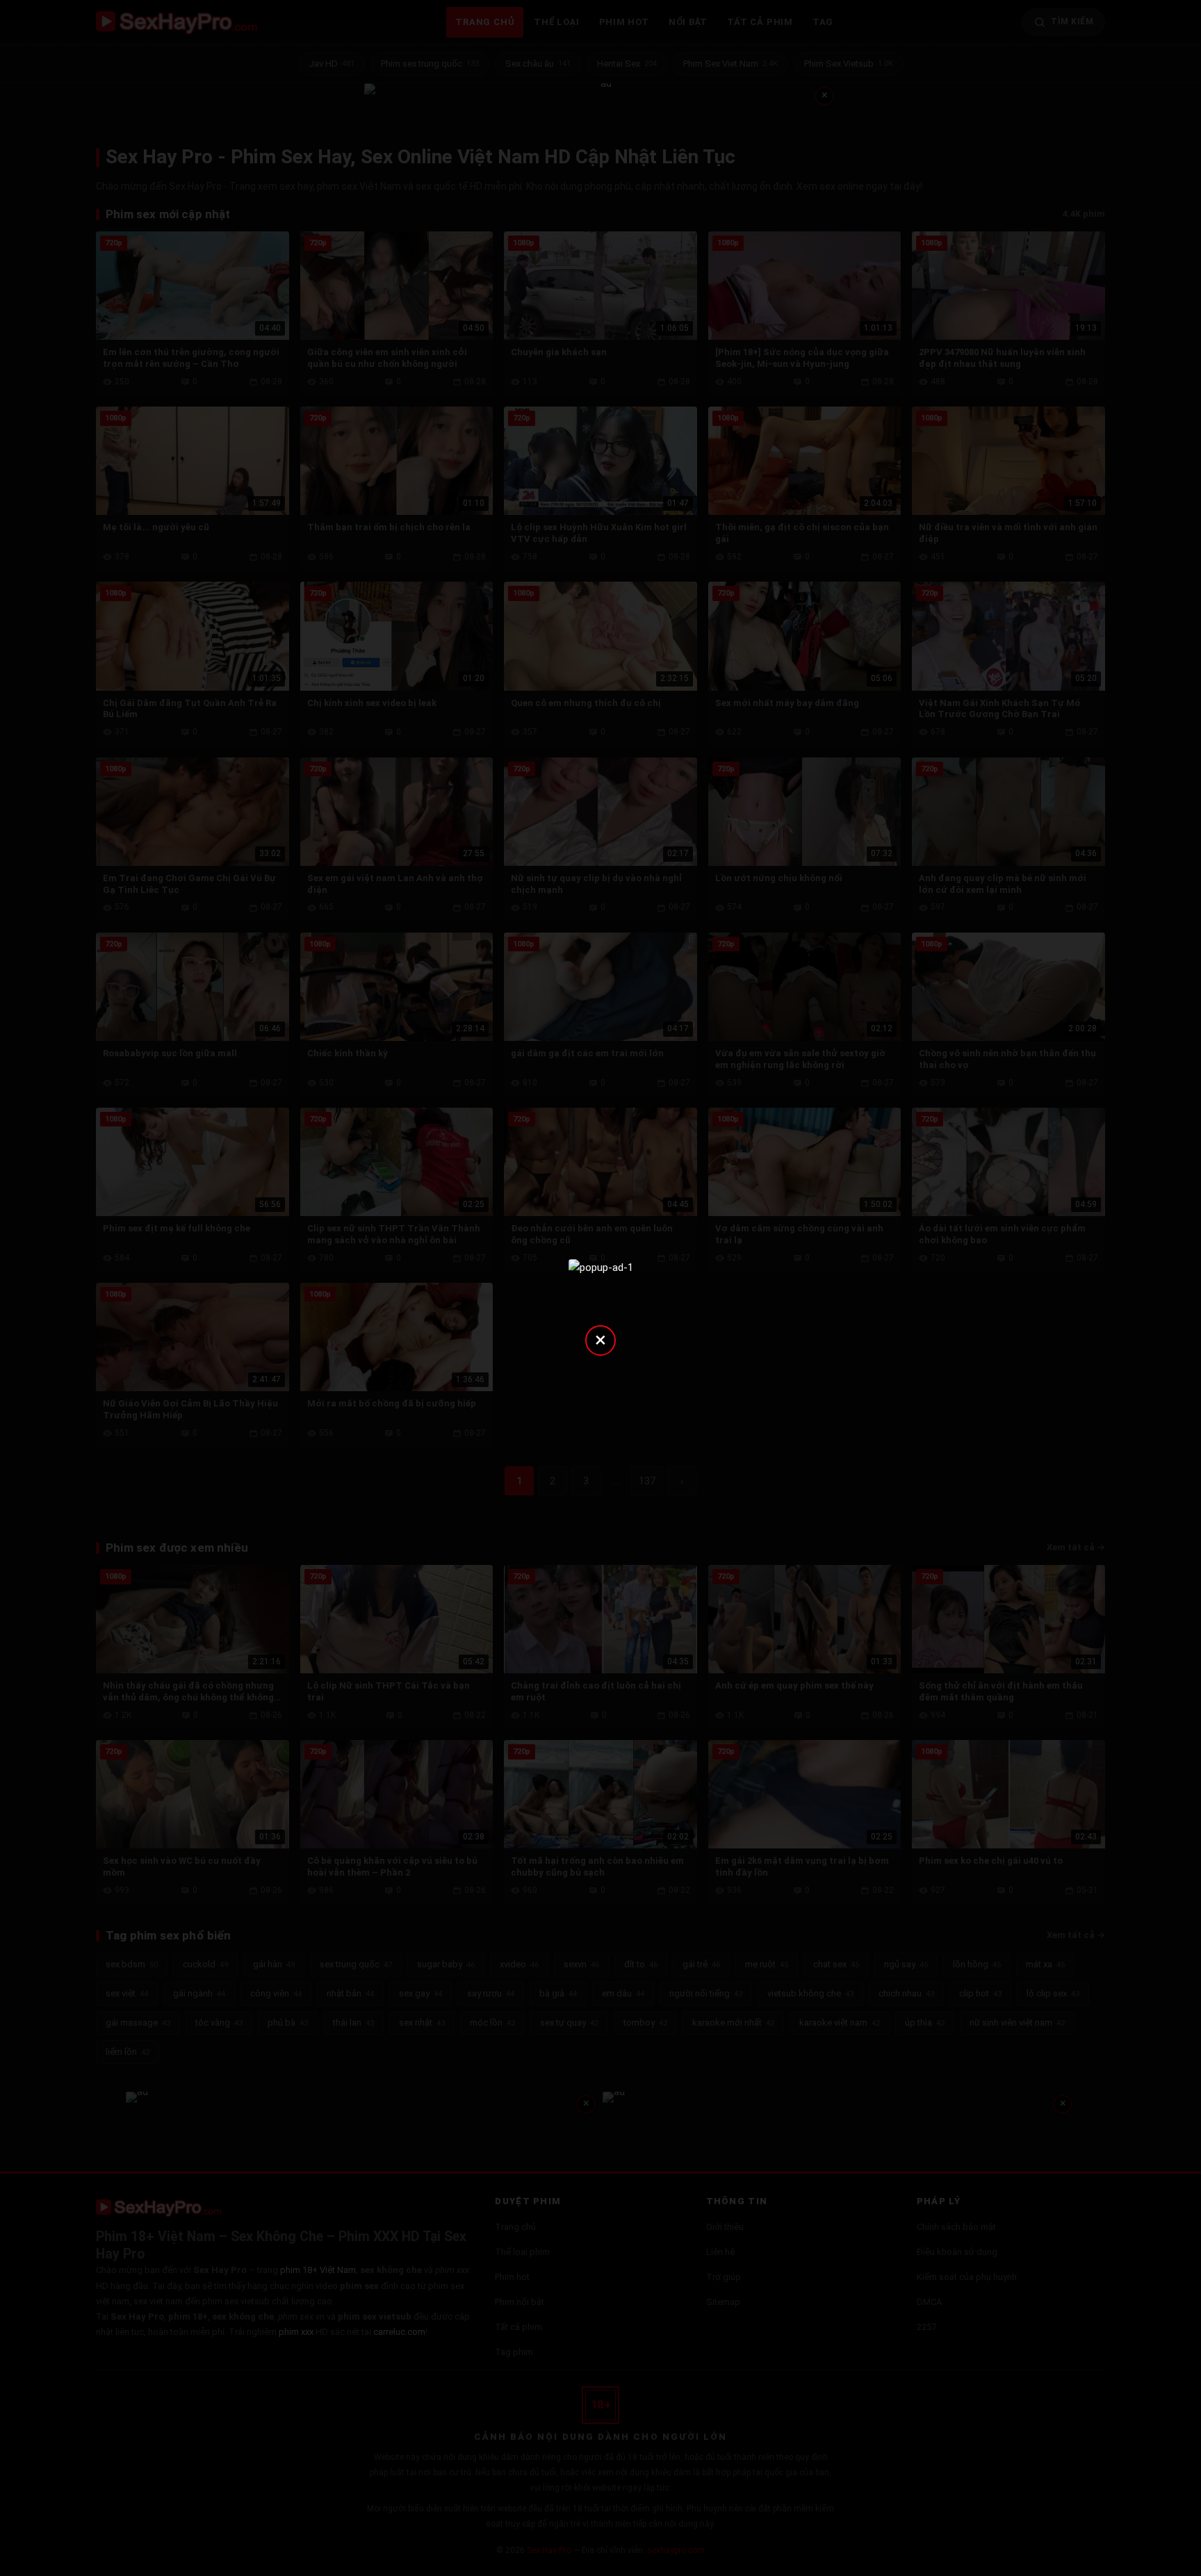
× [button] (600, 1339)
